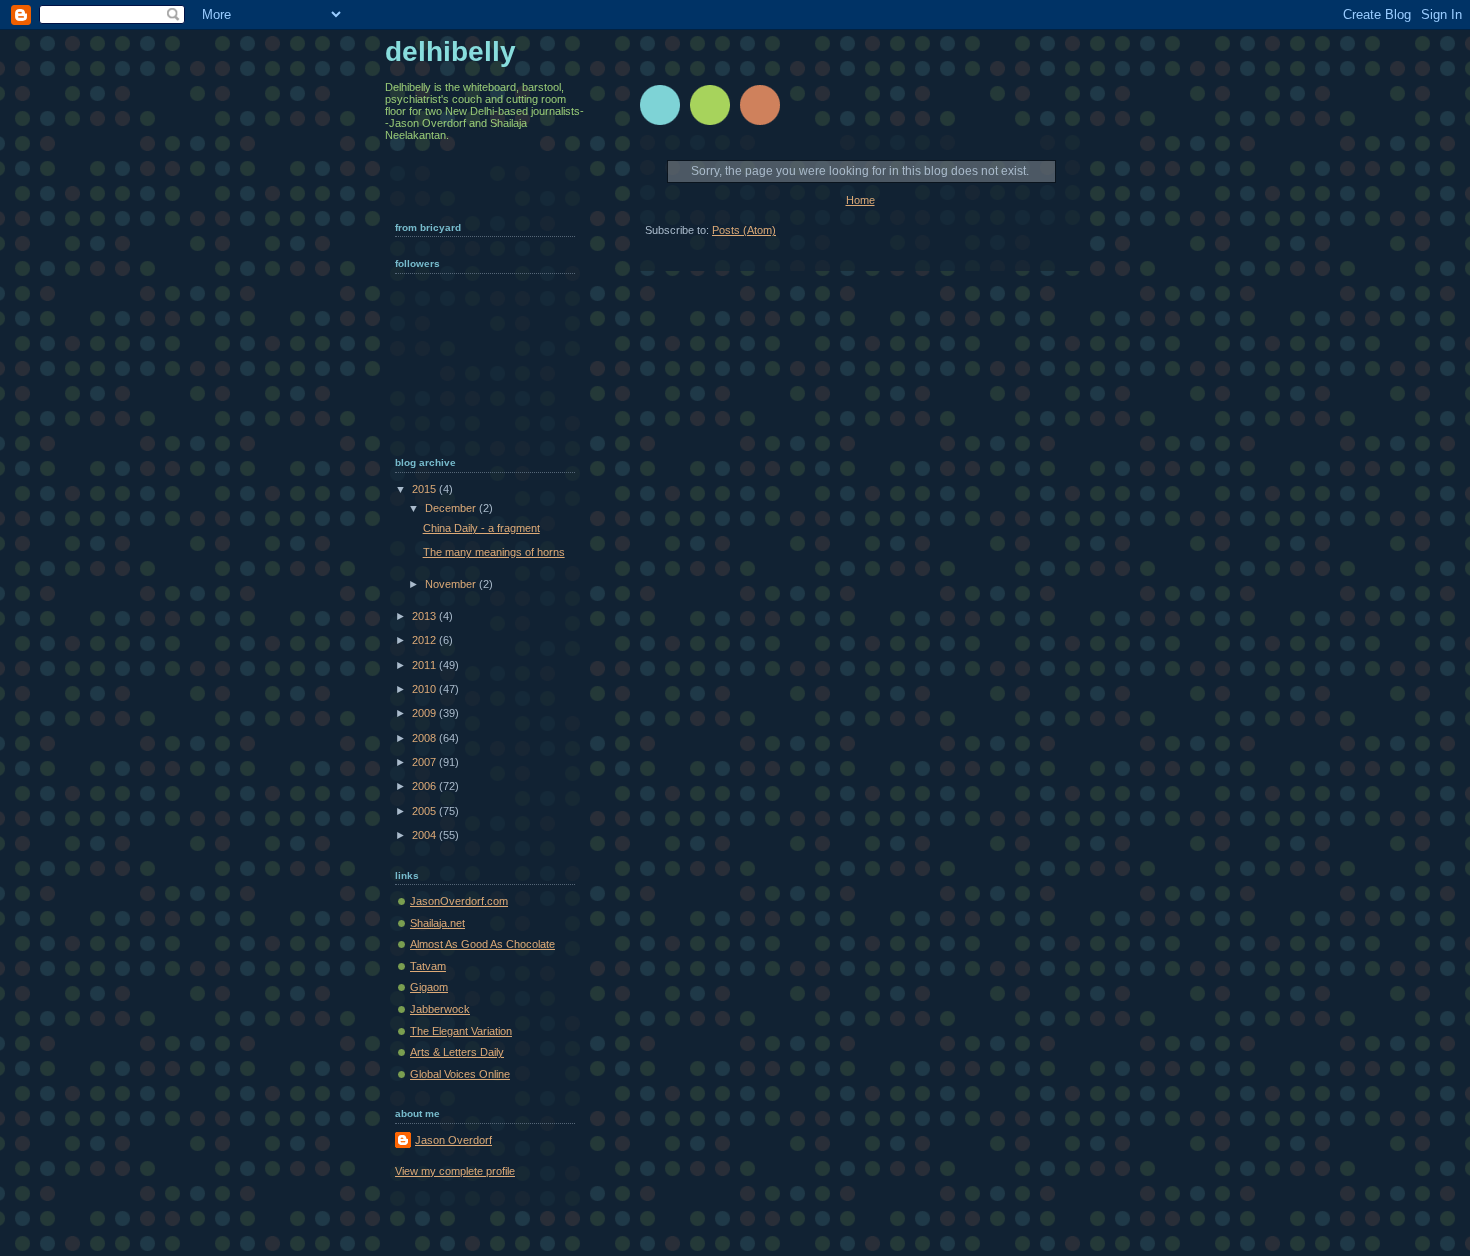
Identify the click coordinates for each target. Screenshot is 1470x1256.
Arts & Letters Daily (457, 1052)
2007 (425, 762)
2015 (425, 489)
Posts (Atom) (744, 230)
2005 (425, 811)
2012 (425, 640)
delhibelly (450, 51)
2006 (425, 786)
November (452, 584)
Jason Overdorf (453, 1140)
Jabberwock (440, 1009)
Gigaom (429, 987)
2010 (425, 689)
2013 (425, 616)
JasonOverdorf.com (459, 901)
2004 (425, 835)
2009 (425, 713)
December (452, 508)
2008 (425, 738)
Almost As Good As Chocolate (482, 944)
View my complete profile (455, 1171)
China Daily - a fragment (481, 528)
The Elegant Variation (461, 1031)
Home (860, 200)
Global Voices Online (460, 1074)
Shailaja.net (437, 923)
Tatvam (428, 966)
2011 (425, 665)
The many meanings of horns (494, 552)
